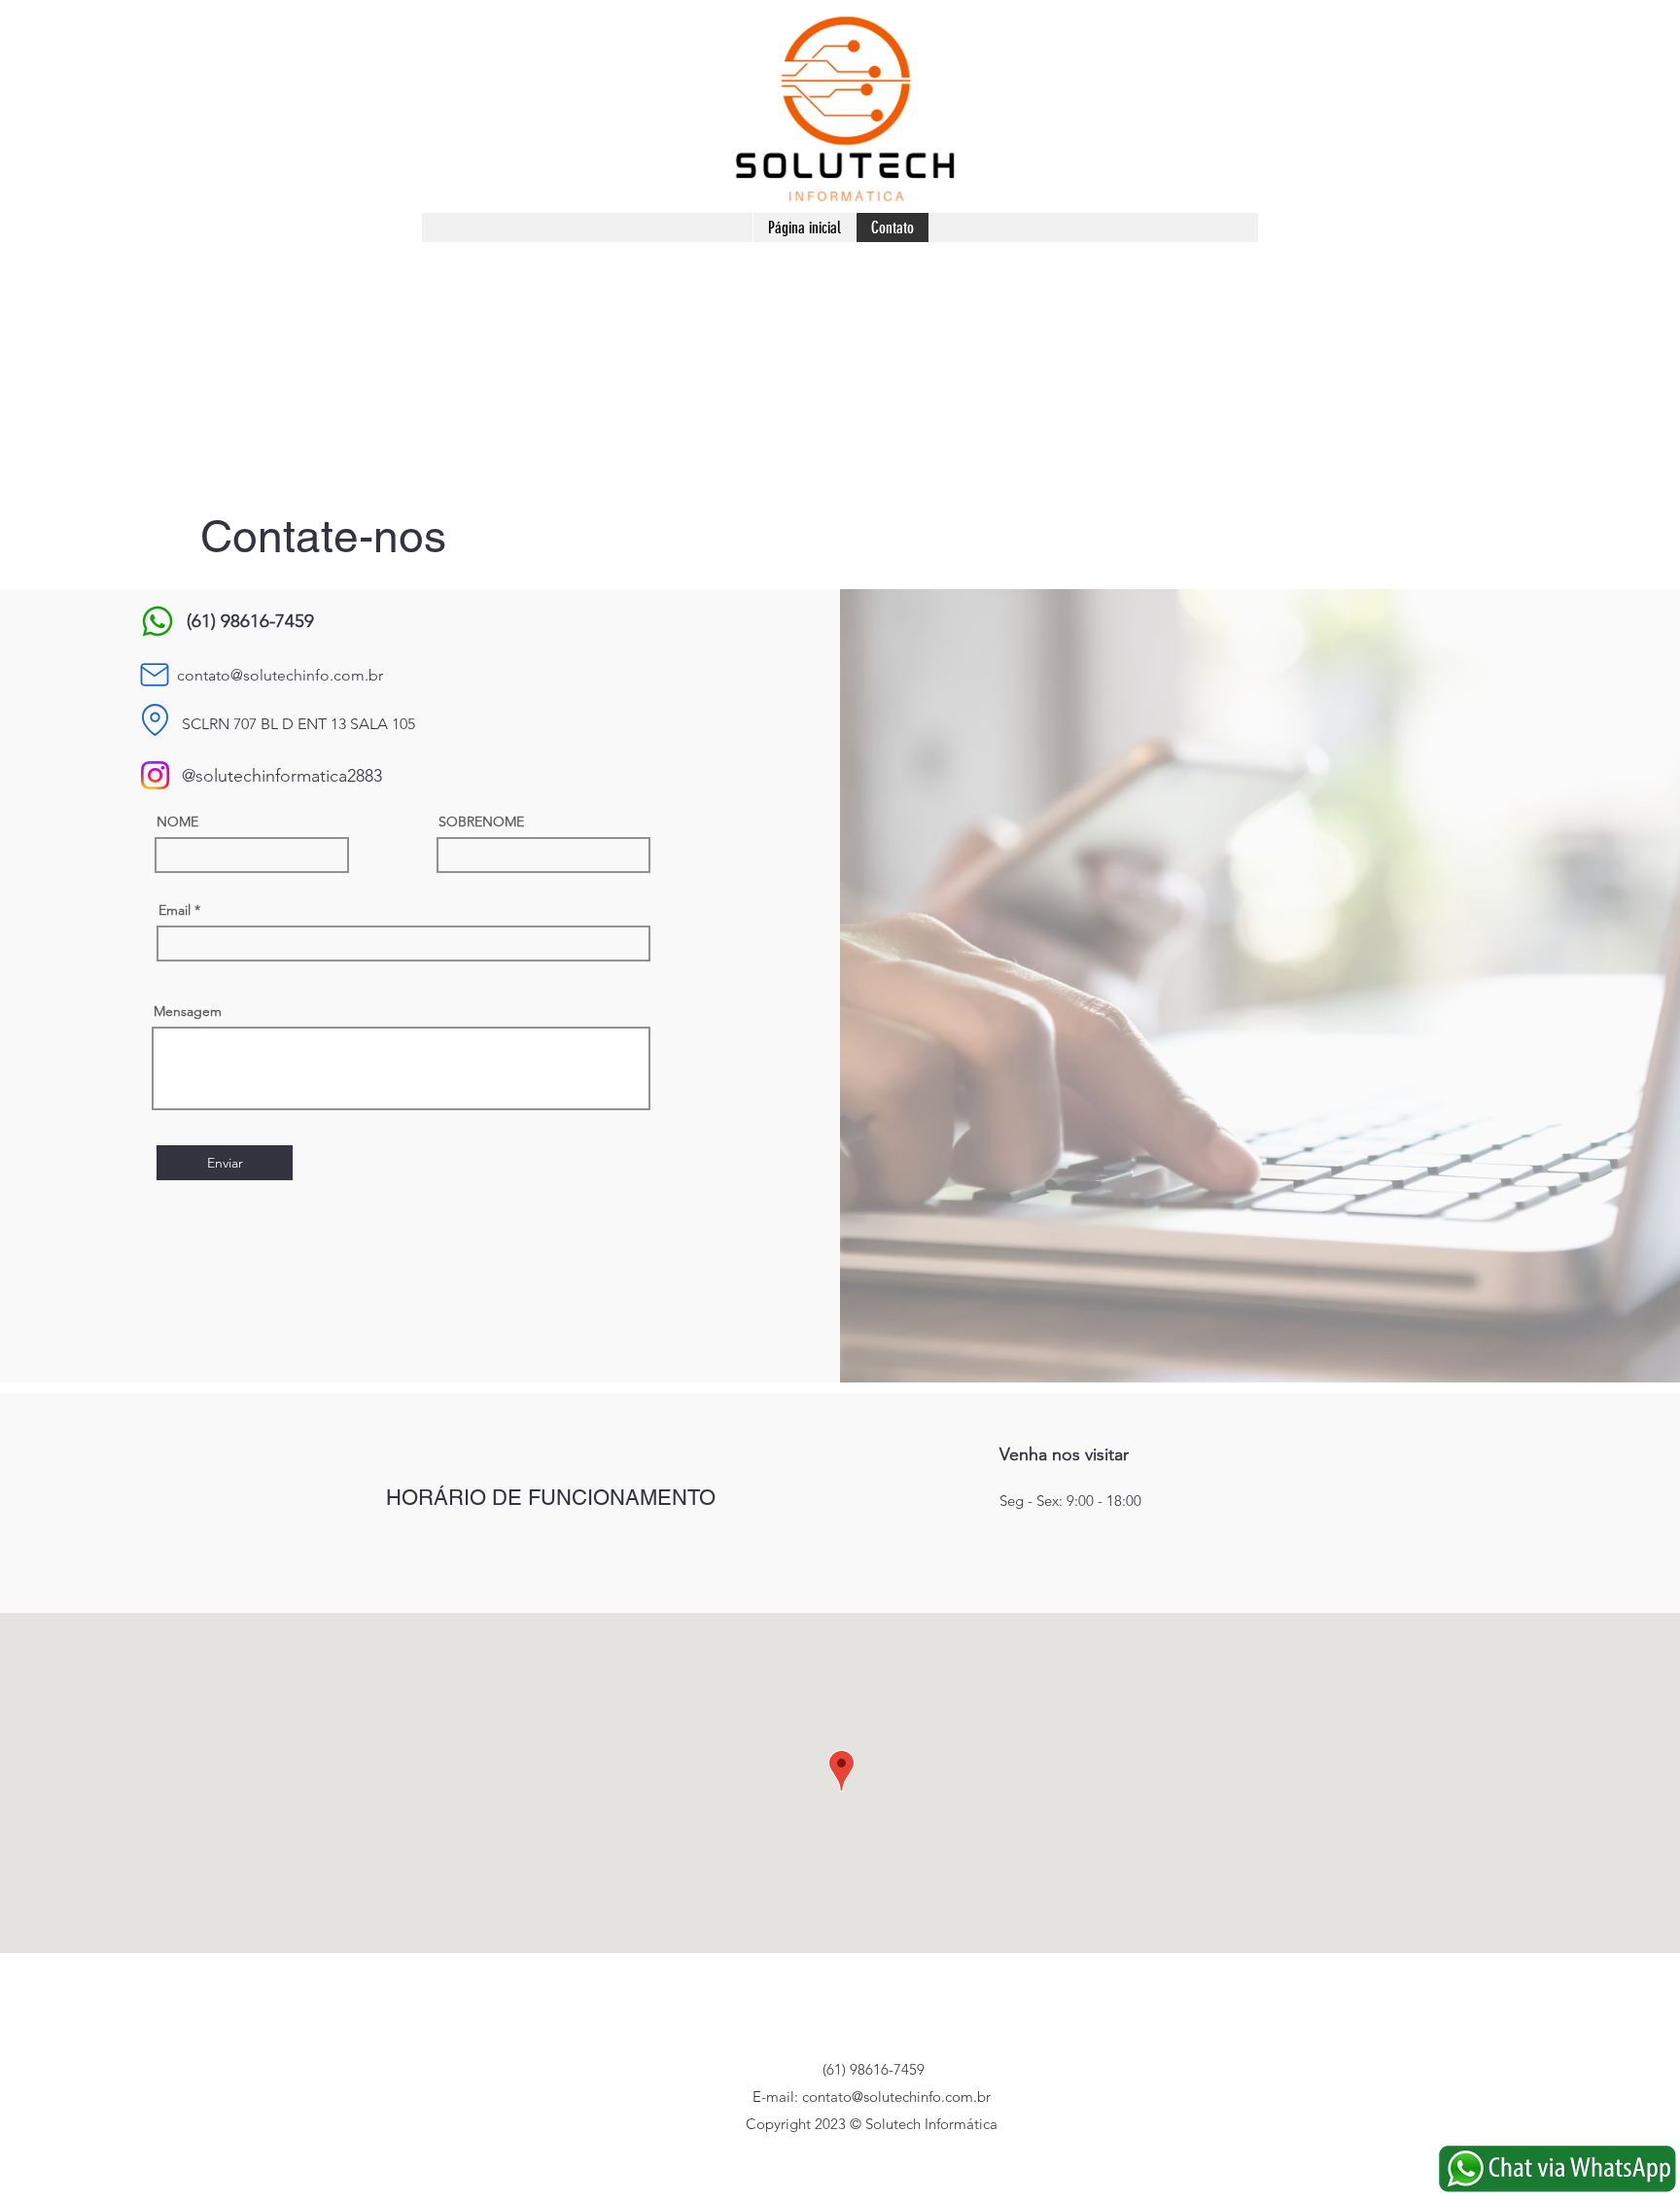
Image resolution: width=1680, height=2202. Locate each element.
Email (175, 910)
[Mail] (155, 675)
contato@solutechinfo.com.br (280, 675)
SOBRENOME (481, 821)
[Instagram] (155, 775)
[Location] (155, 720)
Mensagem (188, 1011)
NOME (177, 821)
